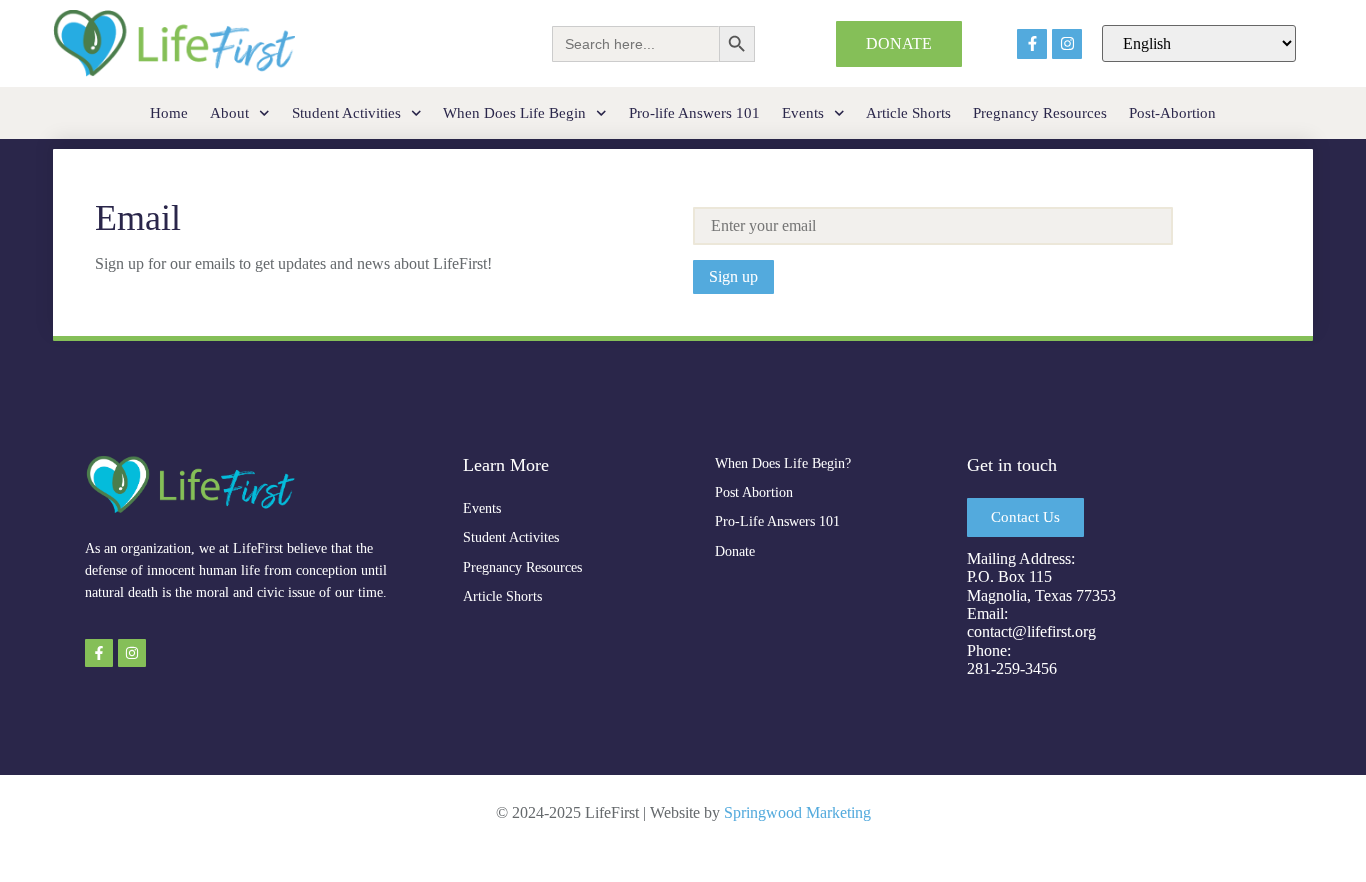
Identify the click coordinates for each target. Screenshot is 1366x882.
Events (803, 113)
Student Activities (346, 113)
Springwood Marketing (797, 812)
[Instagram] (1067, 44)
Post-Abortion (1172, 113)
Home (169, 113)
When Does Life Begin (514, 113)
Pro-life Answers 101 (694, 113)
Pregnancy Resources (1040, 113)
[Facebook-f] (1032, 44)
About (229, 113)
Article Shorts (908, 113)
